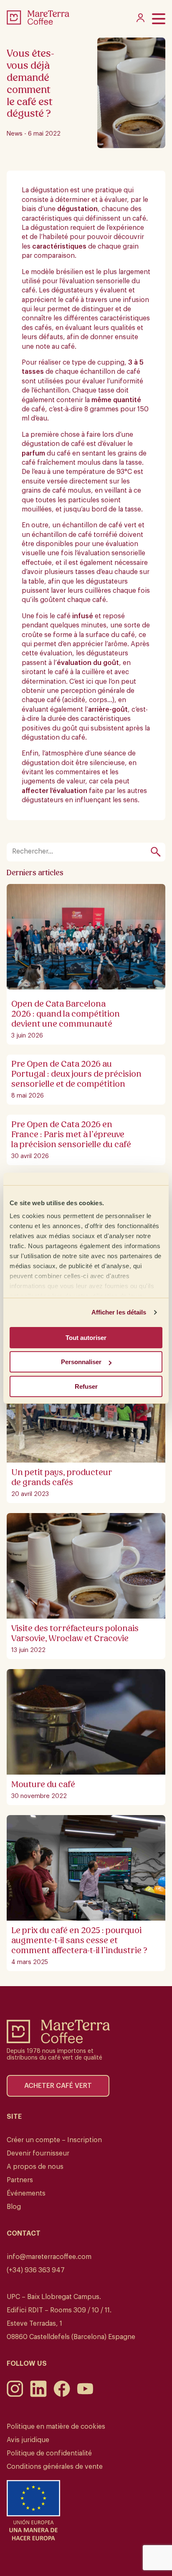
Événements (26, 2193)
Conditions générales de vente (55, 2467)
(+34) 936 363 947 (36, 2270)
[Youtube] (85, 2395)
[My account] (140, 20)
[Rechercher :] (81, 852)
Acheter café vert (58, 2086)
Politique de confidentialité (49, 2453)
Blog (14, 2207)
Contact (24, 2234)
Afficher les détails (119, 1312)
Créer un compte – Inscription (54, 2140)
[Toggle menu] (159, 19)
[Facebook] (62, 2395)
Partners (20, 2180)
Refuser (86, 1386)
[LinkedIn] (38, 2395)
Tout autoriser (86, 1338)
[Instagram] (15, 2395)
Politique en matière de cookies (56, 2427)
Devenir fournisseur (38, 2153)
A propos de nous (35, 2167)
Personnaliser (81, 1362)
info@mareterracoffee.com (49, 2257)
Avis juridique (28, 2440)
